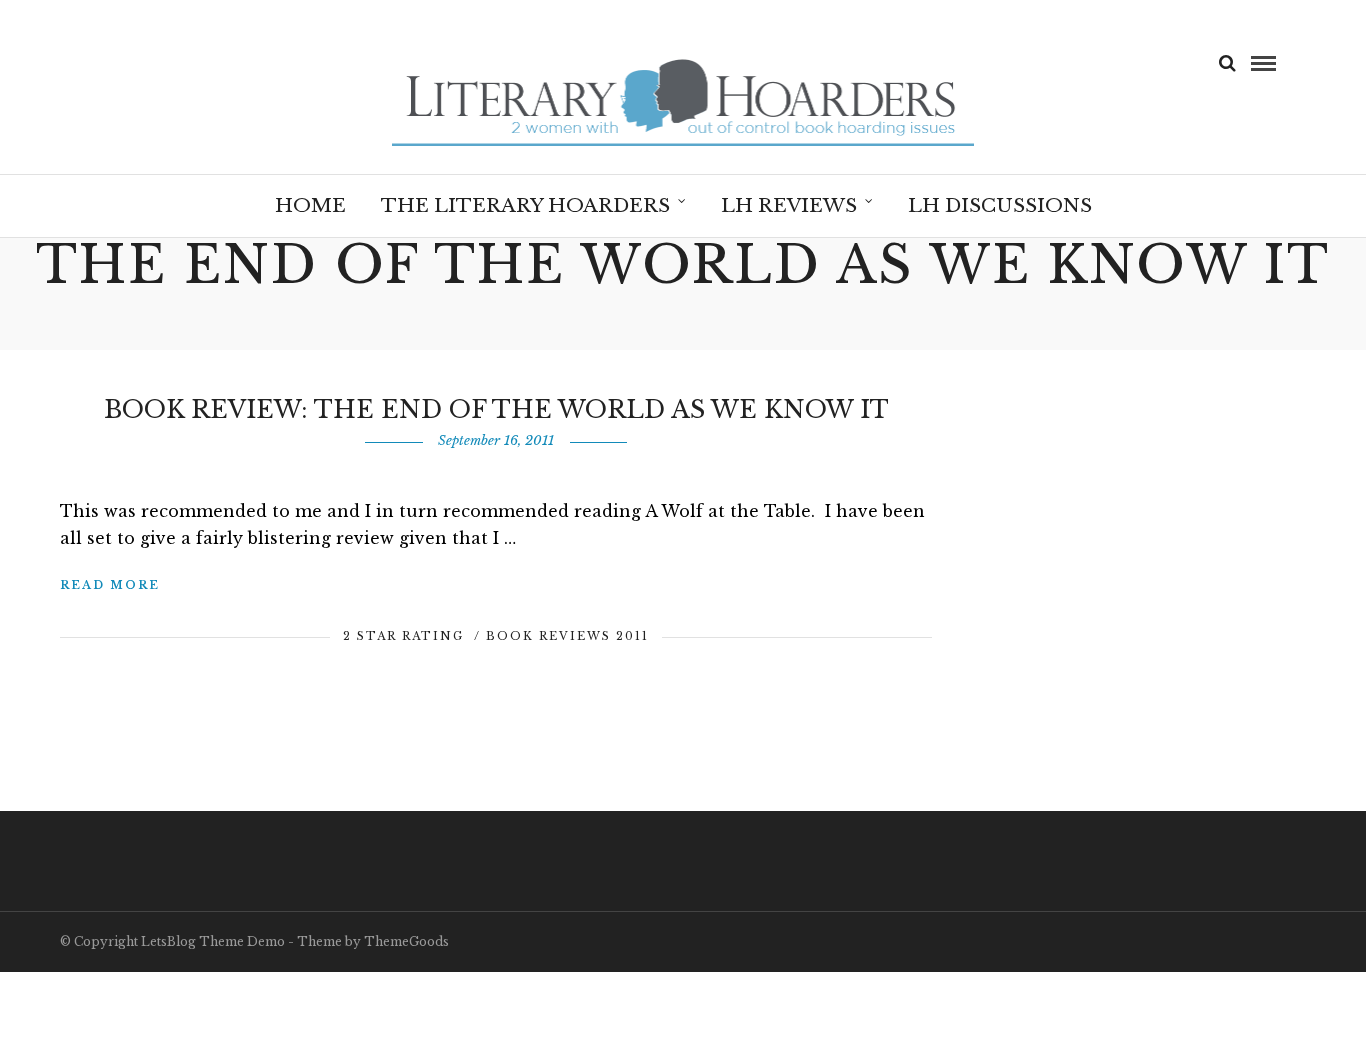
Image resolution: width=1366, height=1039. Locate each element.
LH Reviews (789, 205)
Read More (110, 585)
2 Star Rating (403, 636)
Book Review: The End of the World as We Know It (496, 409)
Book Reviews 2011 (567, 636)
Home (310, 205)
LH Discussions (1000, 205)
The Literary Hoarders (525, 205)
